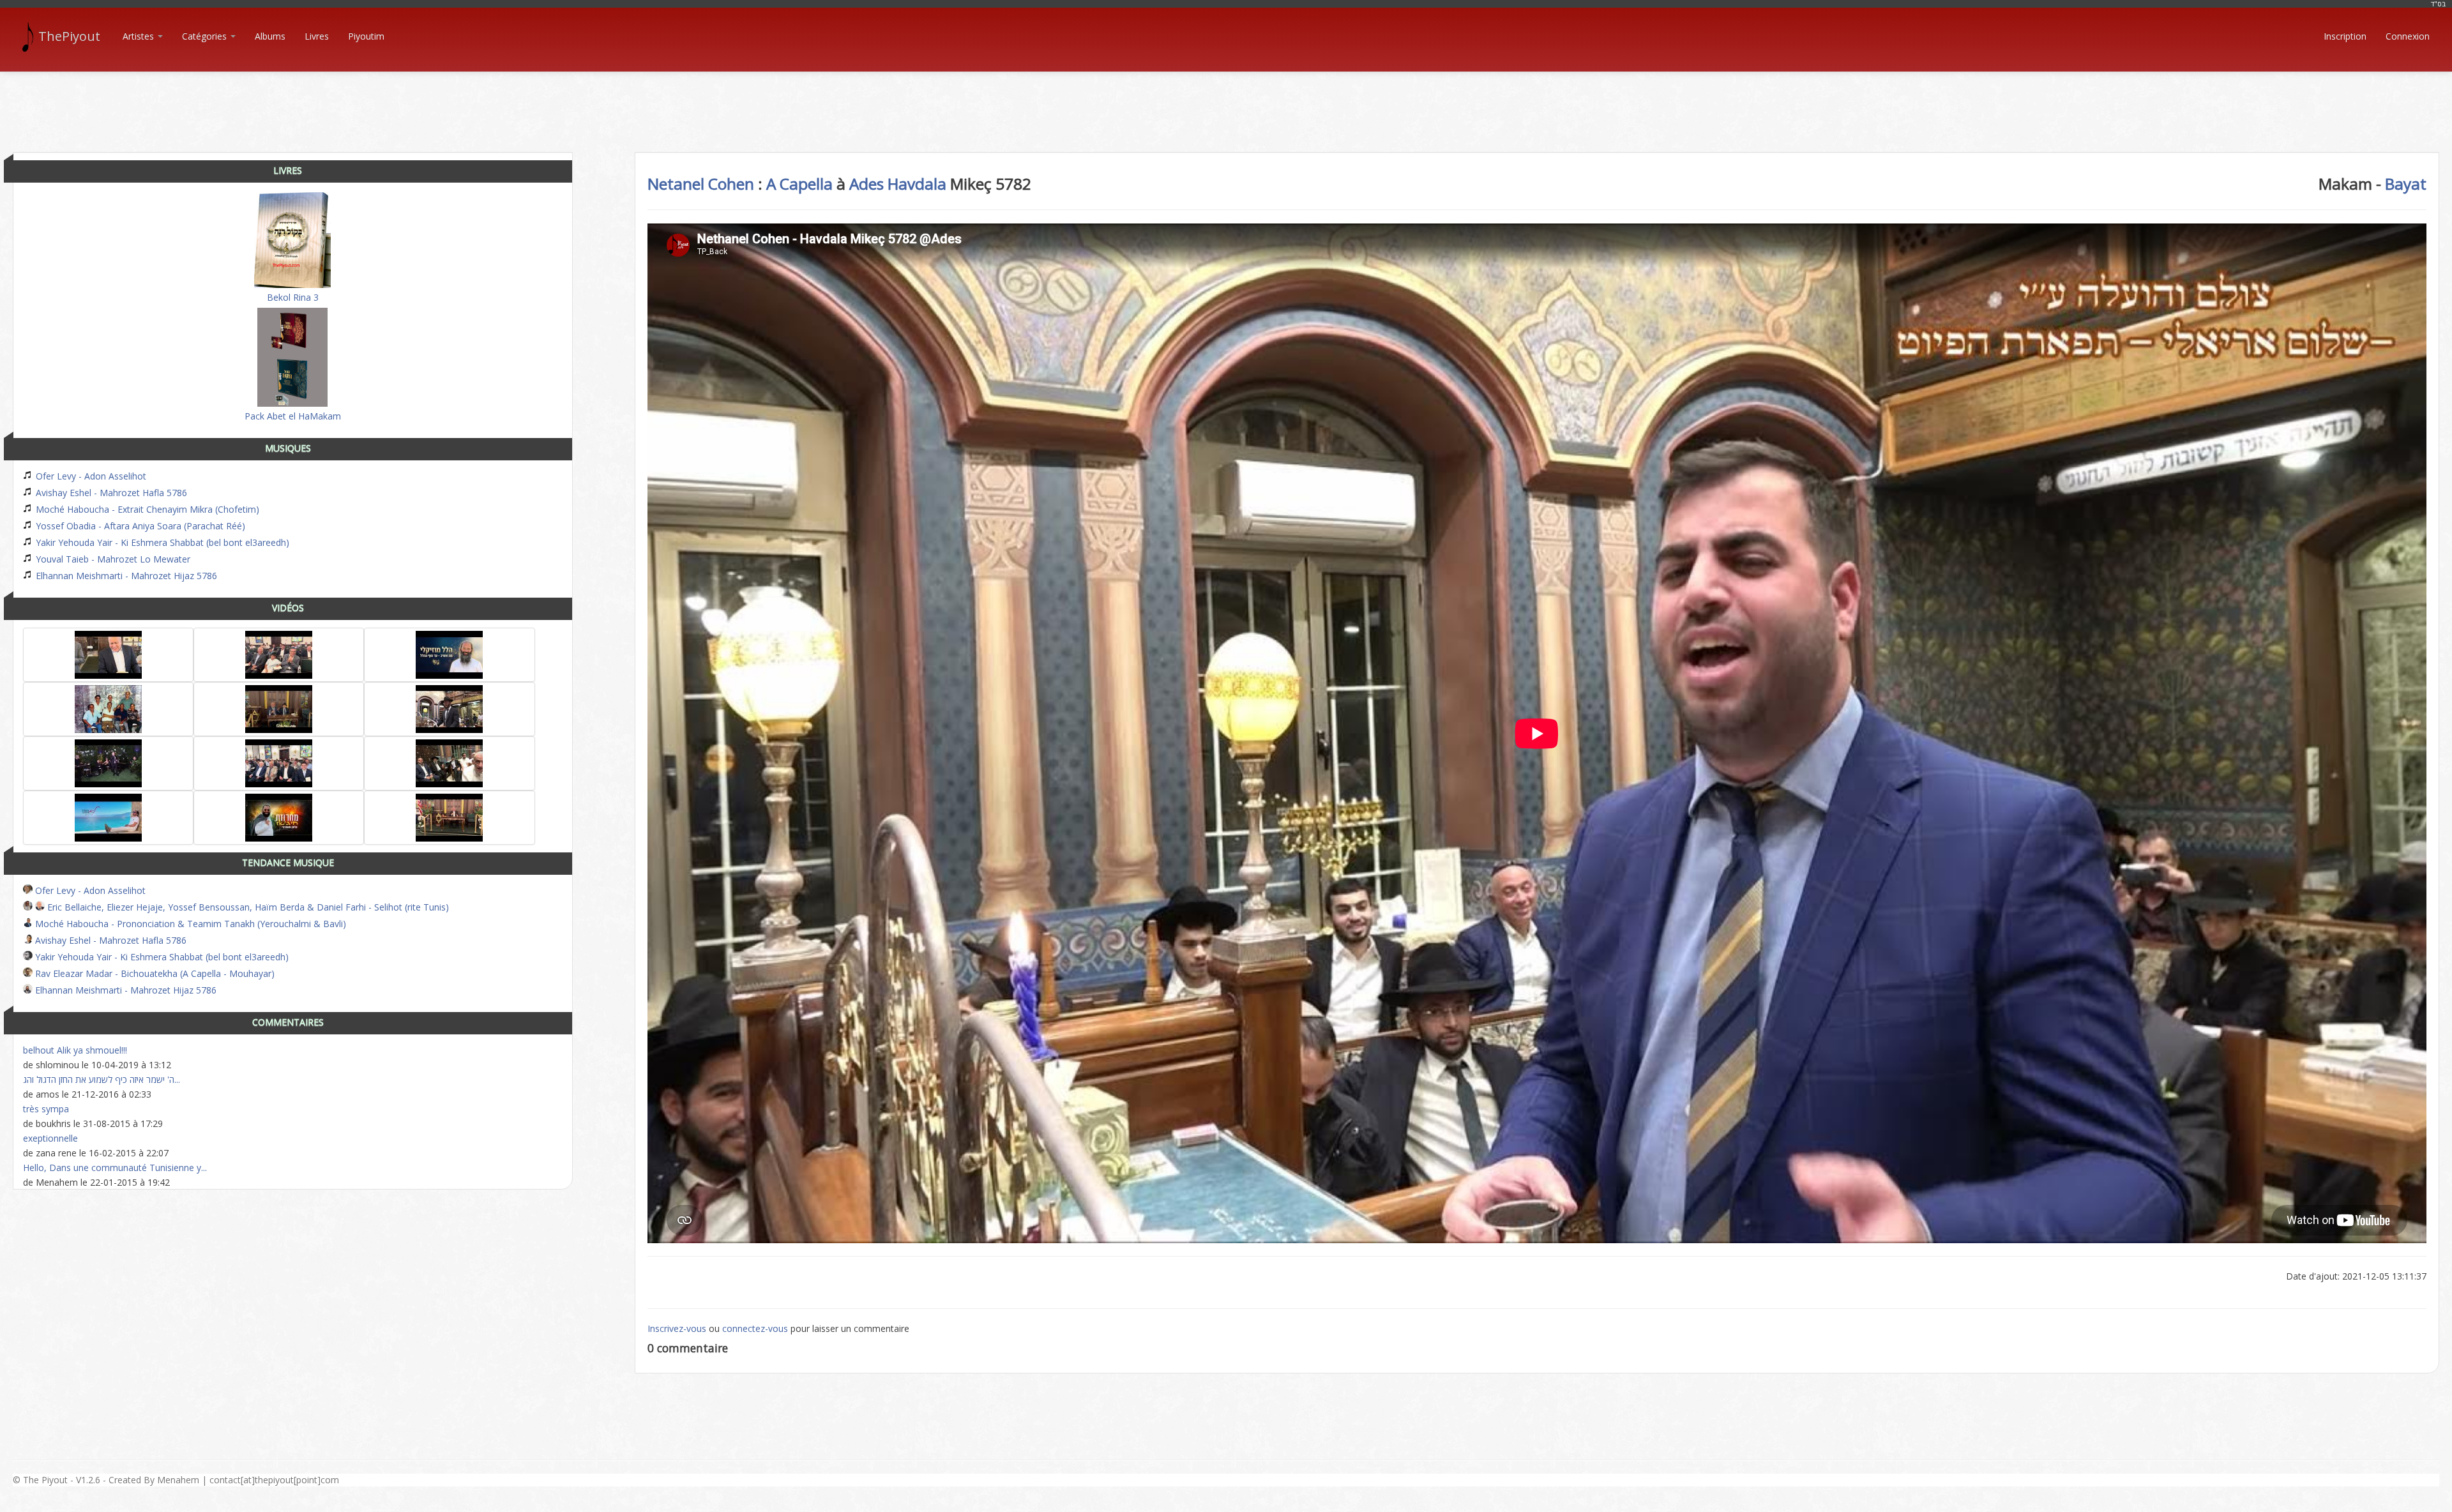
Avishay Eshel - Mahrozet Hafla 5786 (110, 493)
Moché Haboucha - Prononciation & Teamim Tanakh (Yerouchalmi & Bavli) (189, 924)
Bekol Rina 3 (293, 297)
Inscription (2345, 36)
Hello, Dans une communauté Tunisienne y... (115, 1168)
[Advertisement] (1226, 101)
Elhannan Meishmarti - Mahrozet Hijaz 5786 (125, 576)
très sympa (46, 1109)
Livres (317, 36)
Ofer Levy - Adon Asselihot (90, 476)
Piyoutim (366, 36)
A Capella (799, 184)
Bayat (2406, 184)
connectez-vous (755, 1328)
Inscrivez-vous (677, 1328)
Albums (270, 36)
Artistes (140, 36)
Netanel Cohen (701, 184)
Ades (867, 184)
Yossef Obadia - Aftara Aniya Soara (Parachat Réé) (139, 526)
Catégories (206, 36)
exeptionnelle (50, 1138)
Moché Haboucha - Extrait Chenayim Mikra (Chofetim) (146, 509)
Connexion (2408, 36)
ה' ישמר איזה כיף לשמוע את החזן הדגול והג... (102, 1079)
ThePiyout (69, 36)
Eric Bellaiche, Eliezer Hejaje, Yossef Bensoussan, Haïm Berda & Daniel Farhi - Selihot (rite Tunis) (247, 907)
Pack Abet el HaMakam (293, 416)
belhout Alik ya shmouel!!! (75, 1050)
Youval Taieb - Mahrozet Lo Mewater (112, 559)
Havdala (917, 184)
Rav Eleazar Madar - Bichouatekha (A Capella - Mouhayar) (154, 973)
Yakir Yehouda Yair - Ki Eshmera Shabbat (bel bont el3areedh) (161, 542)
